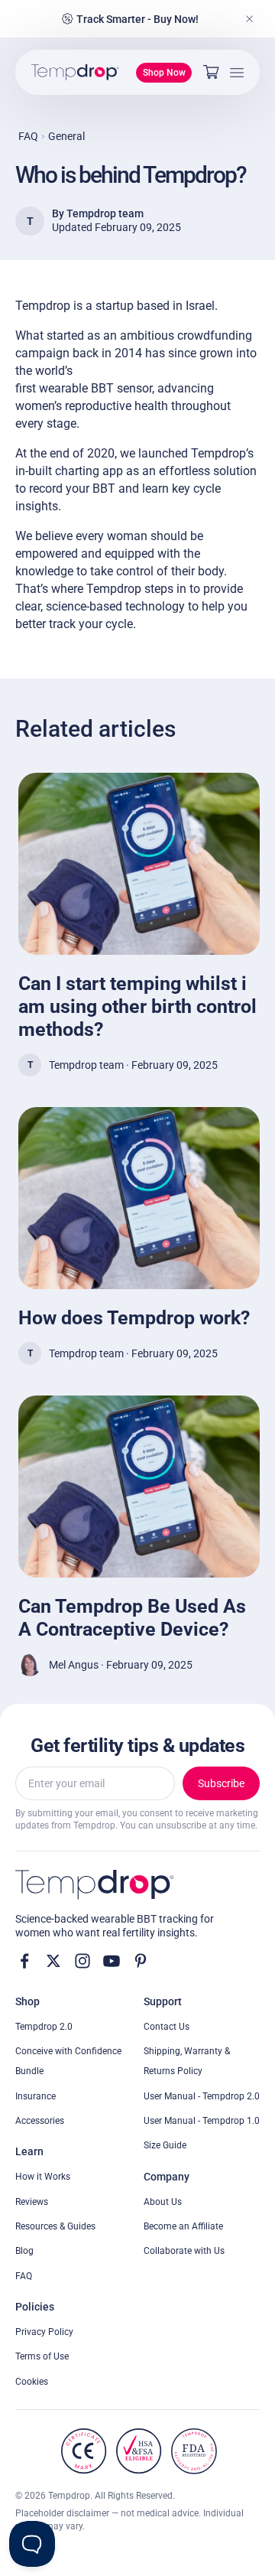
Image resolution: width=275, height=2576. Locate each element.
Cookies (32, 2382)
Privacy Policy (44, 2332)
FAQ (28, 136)
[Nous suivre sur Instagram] (82, 1961)
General (66, 136)
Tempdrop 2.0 (44, 2027)
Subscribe (221, 1783)
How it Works (43, 2177)
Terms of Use (42, 2356)
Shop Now (164, 73)
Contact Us (167, 2027)
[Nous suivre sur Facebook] (24, 1961)
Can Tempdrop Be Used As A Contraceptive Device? (132, 1618)
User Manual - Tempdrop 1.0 (202, 2121)
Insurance (36, 2096)
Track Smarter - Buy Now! (137, 19)
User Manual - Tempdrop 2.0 (202, 2096)
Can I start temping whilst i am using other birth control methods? (137, 1006)
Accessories (40, 2121)
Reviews (32, 2202)
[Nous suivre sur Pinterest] (141, 1961)
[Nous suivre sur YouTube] (112, 1961)
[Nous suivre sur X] (53, 1961)
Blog (24, 2251)
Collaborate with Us (184, 2251)
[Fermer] (250, 19)
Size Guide (165, 2145)
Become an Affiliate (183, 2226)
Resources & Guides (55, 2226)
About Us (163, 2202)
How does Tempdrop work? (134, 1318)
